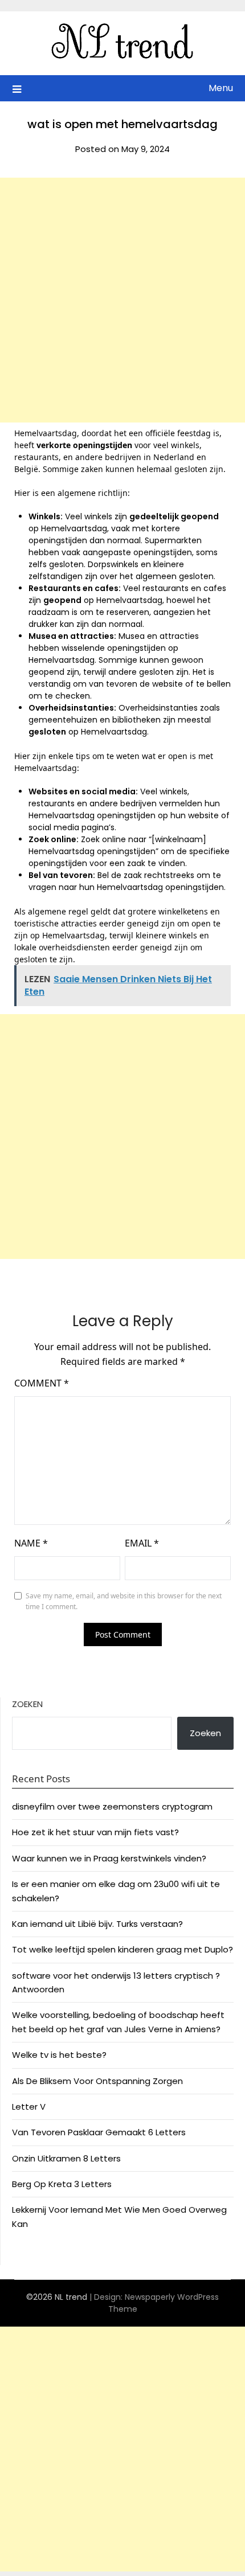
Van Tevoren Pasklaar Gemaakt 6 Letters (99, 2132)
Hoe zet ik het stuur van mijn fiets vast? (95, 1832)
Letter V (29, 2107)
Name (31, 1543)
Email (142, 1543)
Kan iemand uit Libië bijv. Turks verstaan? (97, 1924)
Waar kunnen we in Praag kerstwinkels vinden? (109, 1858)
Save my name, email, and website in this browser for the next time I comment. (124, 1601)
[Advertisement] (122, 300)
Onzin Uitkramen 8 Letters (66, 2158)
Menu (221, 88)
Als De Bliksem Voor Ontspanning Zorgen (97, 2081)
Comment (42, 1383)
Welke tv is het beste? (59, 2055)
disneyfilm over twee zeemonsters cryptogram (112, 1806)
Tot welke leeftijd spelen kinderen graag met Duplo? (122, 1949)
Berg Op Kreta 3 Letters (62, 2184)
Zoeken (27, 1704)
